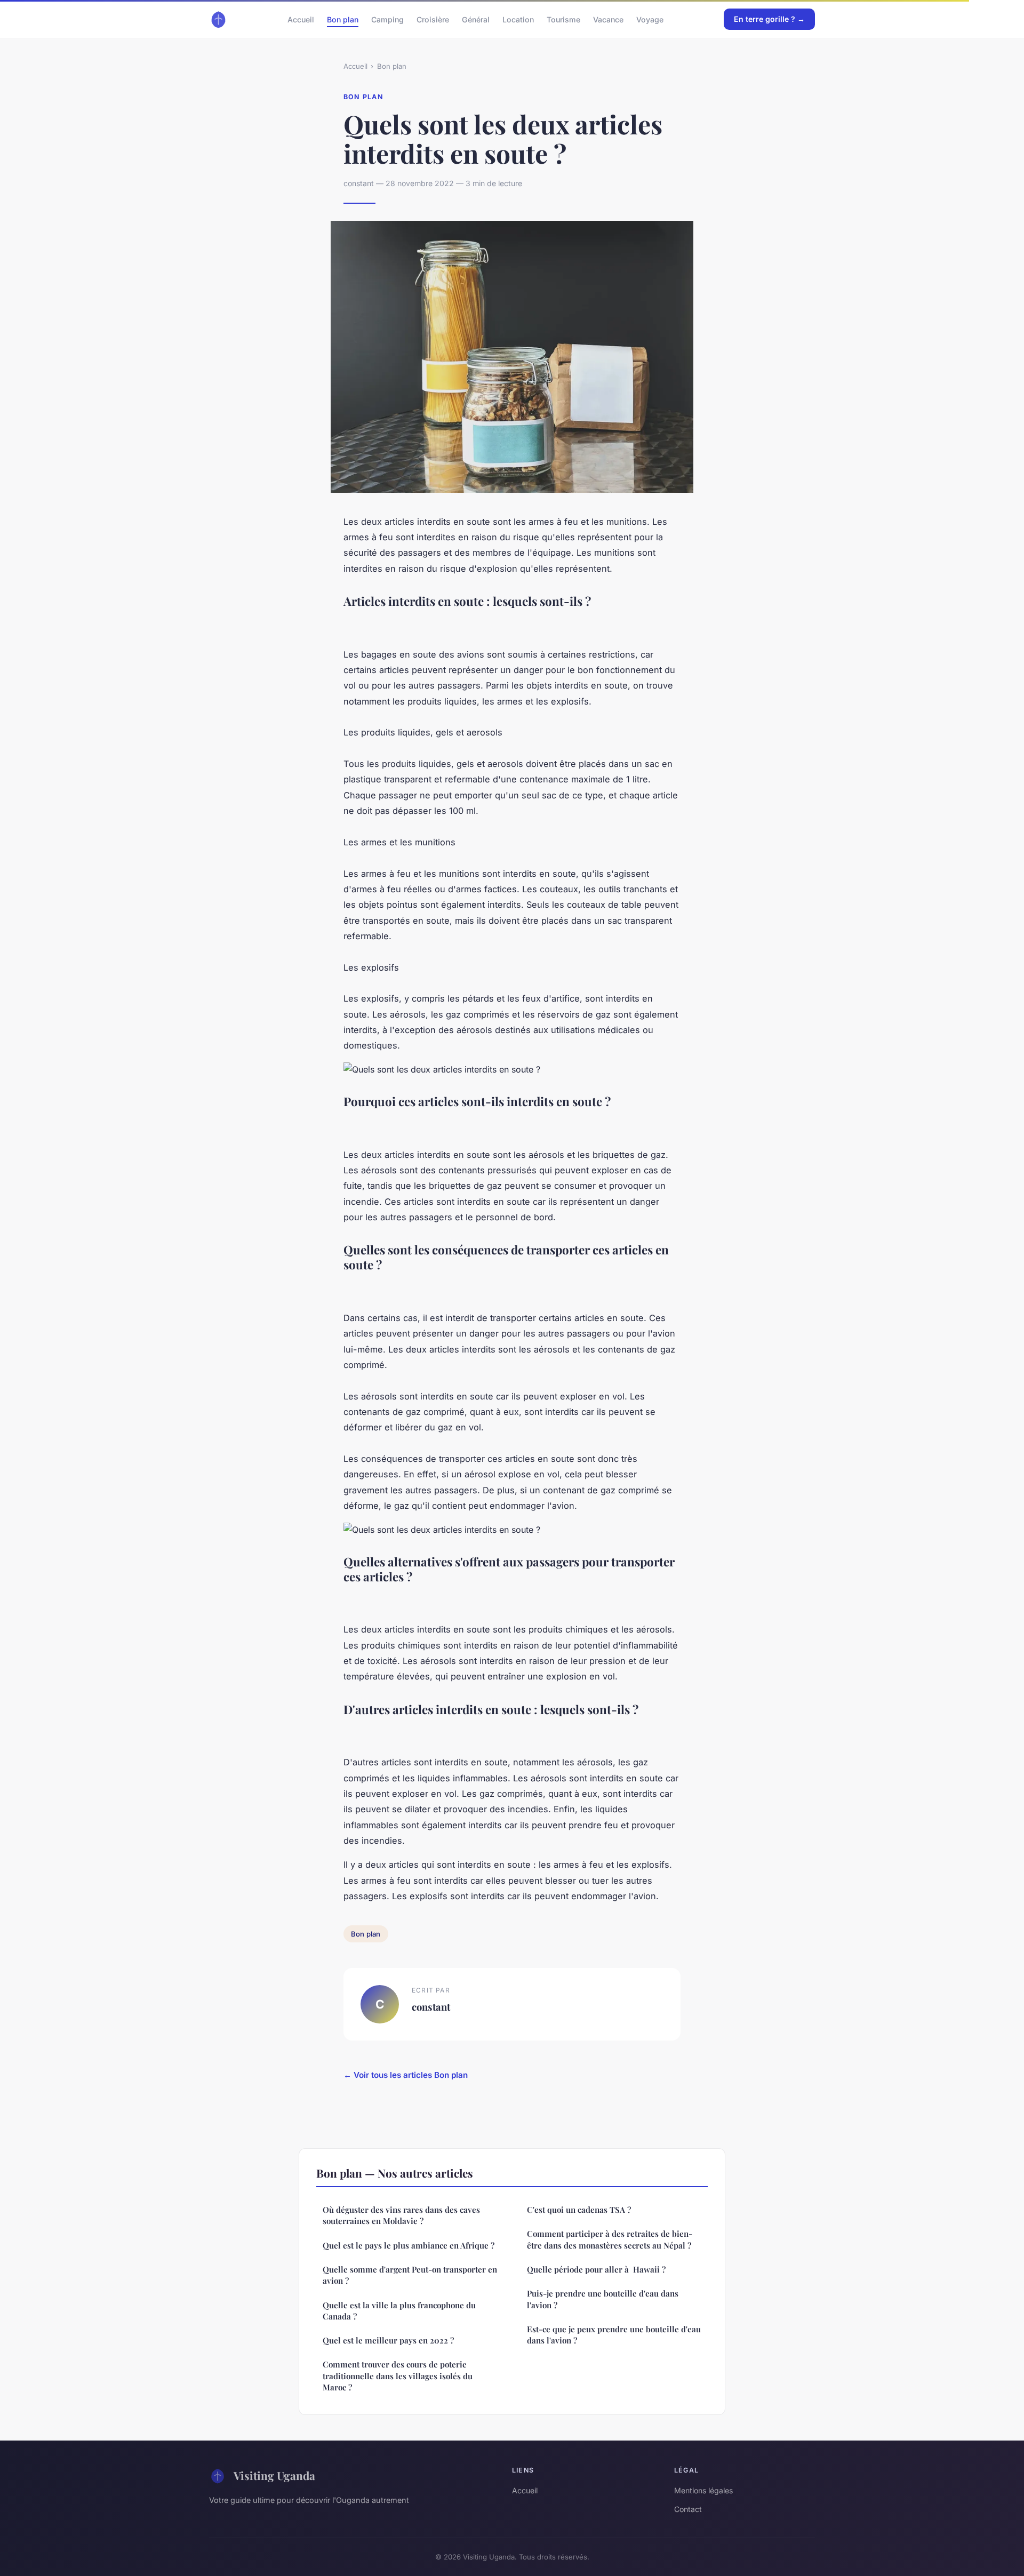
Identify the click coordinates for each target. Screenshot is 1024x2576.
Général (476, 19)
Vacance (608, 19)
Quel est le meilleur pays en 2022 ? (388, 2340)
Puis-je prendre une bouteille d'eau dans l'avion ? (603, 2299)
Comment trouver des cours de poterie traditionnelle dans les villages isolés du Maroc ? (398, 2376)
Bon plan (343, 19)
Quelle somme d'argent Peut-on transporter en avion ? (410, 2275)
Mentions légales (703, 2490)
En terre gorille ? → (769, 19)
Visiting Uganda (274, 2475)
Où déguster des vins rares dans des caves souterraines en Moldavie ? (401, 2215)
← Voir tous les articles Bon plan (406, 2075)
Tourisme (563, 19)
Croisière (433, 19)
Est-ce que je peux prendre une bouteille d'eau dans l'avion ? (614, 2335)
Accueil (301, 19)
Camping (387, 19)
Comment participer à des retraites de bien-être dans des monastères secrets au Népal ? (610, 2239)
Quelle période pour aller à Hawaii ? (596, 2269)
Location (518, 19)
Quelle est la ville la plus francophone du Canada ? (399, 2311)
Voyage (650, 19)
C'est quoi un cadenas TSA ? (579, 2210)
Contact (688, 2509)
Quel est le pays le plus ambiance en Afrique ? (409, 2245)
